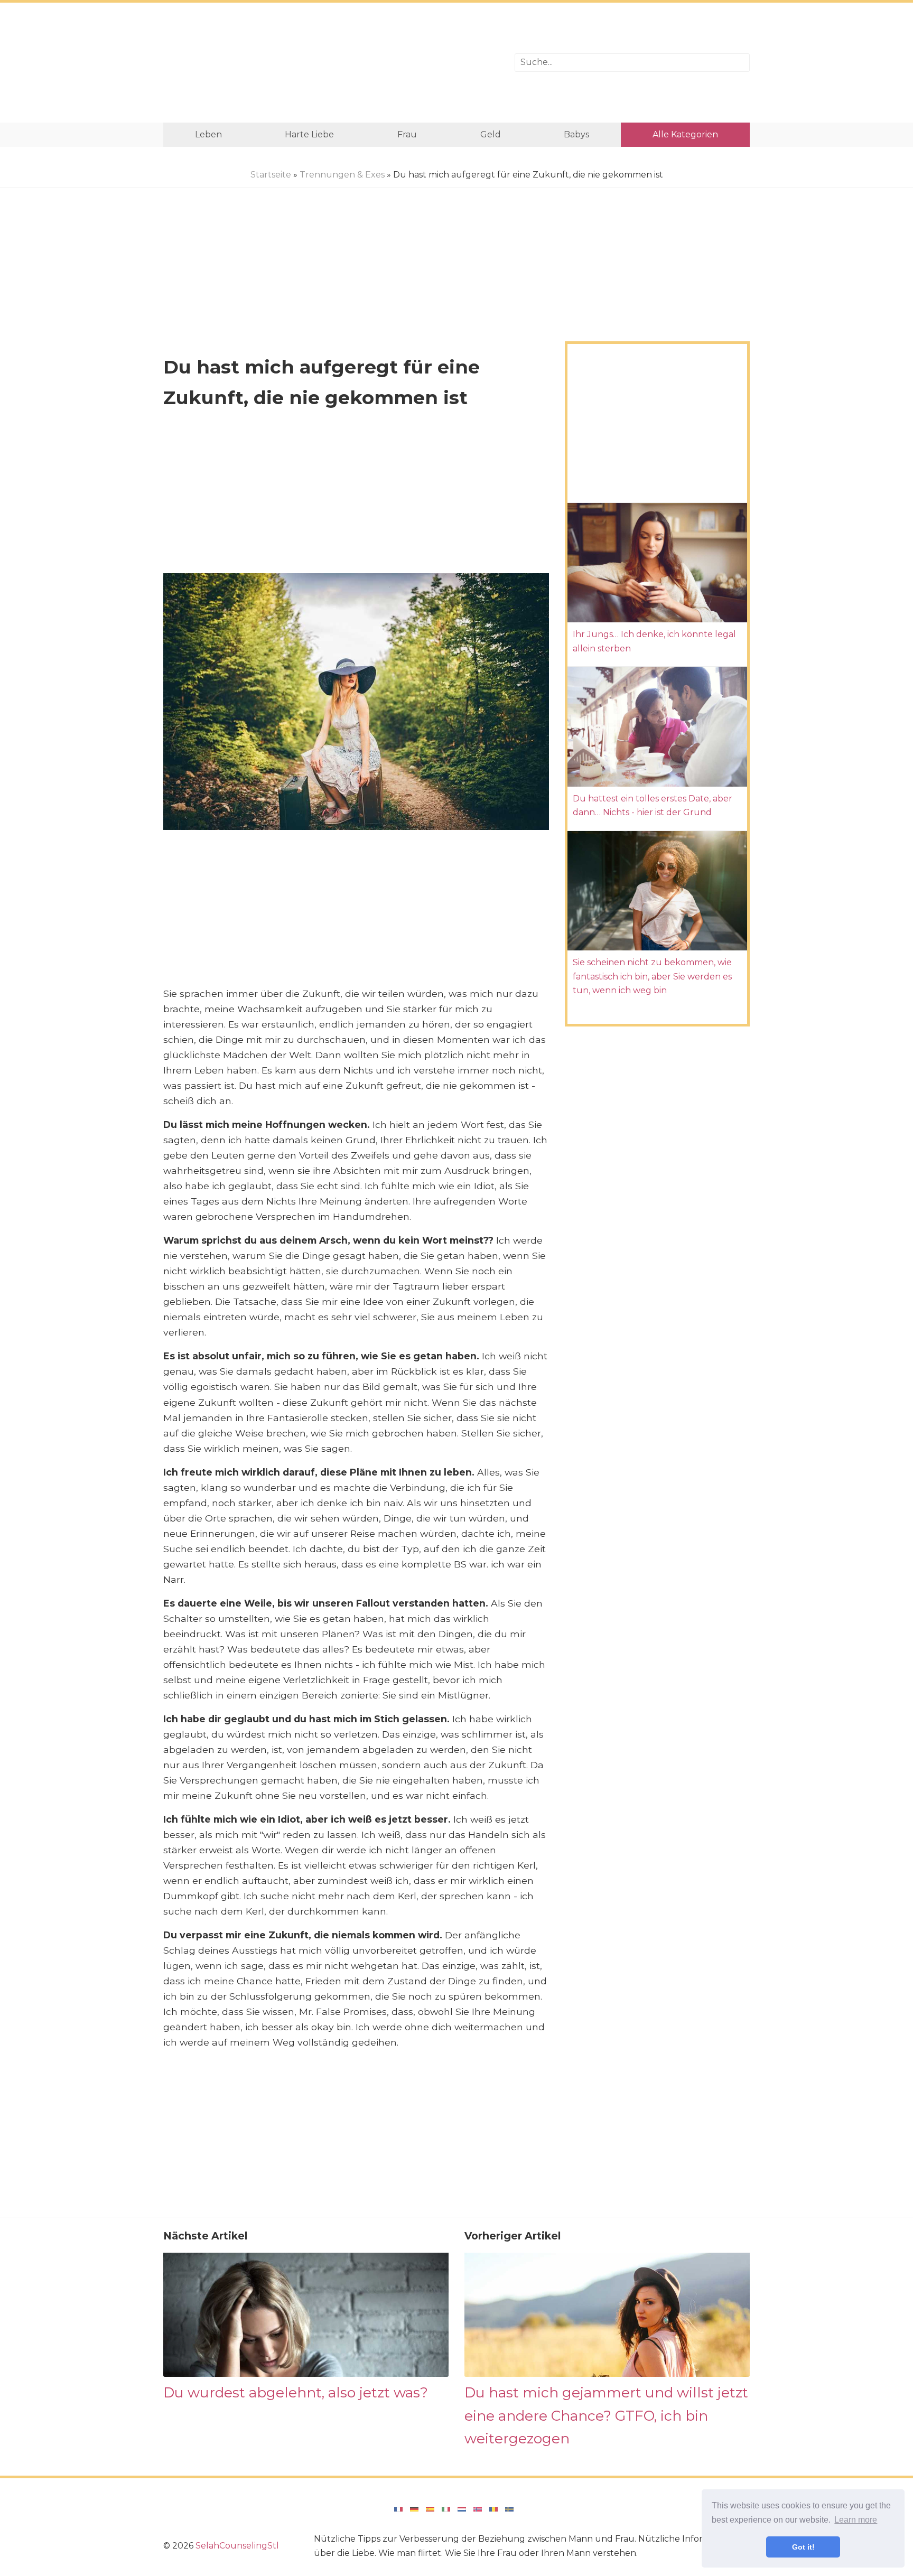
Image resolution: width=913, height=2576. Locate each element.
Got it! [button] (803, 2547)
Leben (208, 134)
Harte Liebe (309, 134)
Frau (407, 134)
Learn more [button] (856, 2520)
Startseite (271, 175)
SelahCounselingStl (237, 2546)
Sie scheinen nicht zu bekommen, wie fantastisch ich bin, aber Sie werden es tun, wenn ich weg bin (652, 976)
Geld (491, 134)
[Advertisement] (331, 63)
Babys (576, 134)
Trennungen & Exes (342, 175)
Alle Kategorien (685, 134)
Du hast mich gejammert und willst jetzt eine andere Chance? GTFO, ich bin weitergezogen (606, 2415)
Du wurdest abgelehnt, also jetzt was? (296, 2392)
